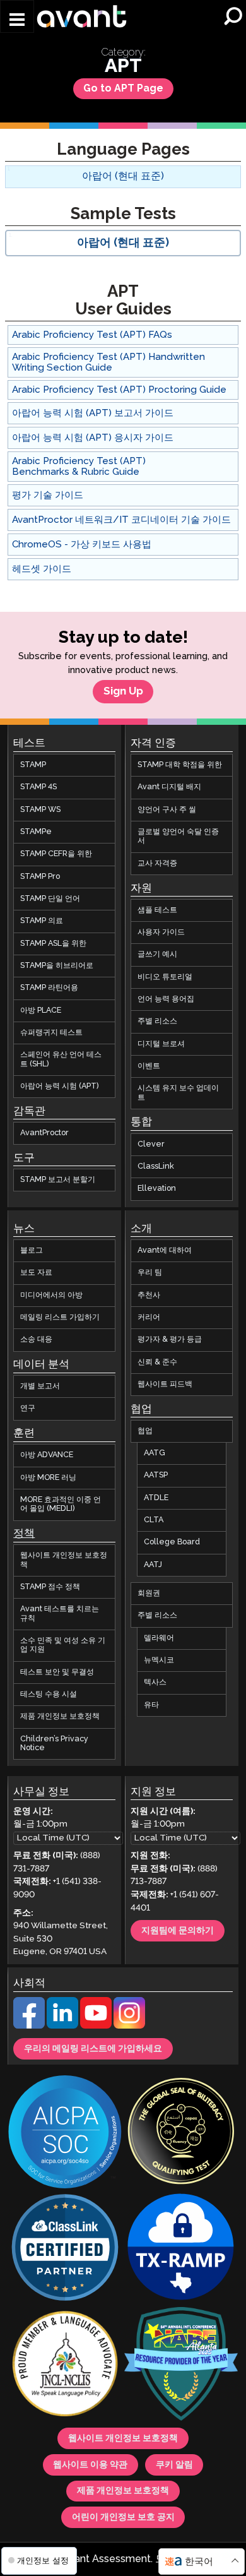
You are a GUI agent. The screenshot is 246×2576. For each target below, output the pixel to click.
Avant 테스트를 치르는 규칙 (60, 1613)
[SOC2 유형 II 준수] (65, 2133)
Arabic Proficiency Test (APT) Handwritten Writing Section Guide (108, 362)
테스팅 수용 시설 (49, 1694)
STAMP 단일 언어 (50, 899)
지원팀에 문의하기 (178, 1931)
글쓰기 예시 (157, 954)
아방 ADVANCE (47, 1455)
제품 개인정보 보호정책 (60, 1716)
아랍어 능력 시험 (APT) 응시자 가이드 (93, 438)
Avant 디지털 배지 (169, 787)
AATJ (153, 1565)
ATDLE (156, 1498)
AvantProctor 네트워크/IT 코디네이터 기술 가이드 (121, 520)
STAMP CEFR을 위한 (56, 854)
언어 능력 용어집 (166, 999)
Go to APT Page (123, 89)
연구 (28, 1409)
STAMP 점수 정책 (50, 1587)
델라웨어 (159, 1638)
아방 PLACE (41, 1011)
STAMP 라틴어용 (49, 988)
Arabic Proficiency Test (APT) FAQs (92, 335)
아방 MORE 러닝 (48, 1478)
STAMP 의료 (42, 921)
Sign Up (123, 692)
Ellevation (157, 1189)
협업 (145, 1431)
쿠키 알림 (174, 2465)
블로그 (32, 1250)
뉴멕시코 (159, 1660)
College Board (172, 1542)
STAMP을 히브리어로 (57, 966)
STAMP (33, 765)
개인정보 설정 (42, 2561)
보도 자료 (36, 1273)
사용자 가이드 (161, 932)
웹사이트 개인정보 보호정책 (64, 1560)
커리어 (149, 1317)
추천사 (149, 1295)
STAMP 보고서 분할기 (58, 1180)
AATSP (156, 1475)
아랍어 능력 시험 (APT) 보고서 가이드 (93, 413)
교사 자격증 (157, 863)
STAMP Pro (40, 877)
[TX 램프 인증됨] (181, 2249)
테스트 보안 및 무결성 (57, 1672)
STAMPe (36, 832)
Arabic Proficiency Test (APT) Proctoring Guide (119, 390)
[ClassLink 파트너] (65, 2249)
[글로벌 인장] (181, 2133)
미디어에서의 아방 (51, 1295)
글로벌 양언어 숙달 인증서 (178, 836)
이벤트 (149, 1066)
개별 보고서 (40, 1386)
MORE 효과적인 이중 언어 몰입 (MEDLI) (61, 1504)
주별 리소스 (157, 1021)
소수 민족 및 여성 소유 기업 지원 (63, 1645)
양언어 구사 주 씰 (167, 810)
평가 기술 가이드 (48, 495)
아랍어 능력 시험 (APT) (60, 1086)
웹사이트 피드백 (165, 1384)
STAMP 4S (38, 787)
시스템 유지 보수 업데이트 (178, 1093)
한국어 (199, 2562)
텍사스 (155, 1682)
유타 (151, 1705)
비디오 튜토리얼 (165, 977)
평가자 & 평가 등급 (170, 1339)
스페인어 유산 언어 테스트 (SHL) (61, 1059)
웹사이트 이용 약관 (90, 2465)
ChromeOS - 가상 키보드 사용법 (82, 545)
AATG (155, 1453)
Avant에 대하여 (165, 1250)
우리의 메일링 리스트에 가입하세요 (93, 2049)
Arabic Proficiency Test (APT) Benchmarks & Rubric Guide (79, 467)
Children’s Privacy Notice (54, 1744)
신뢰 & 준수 (157, 1362)
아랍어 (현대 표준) (123, 176)
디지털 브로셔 (161, 1044)
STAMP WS (40, 810)
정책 (24, 1534)
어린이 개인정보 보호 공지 (123, 2517)
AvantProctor (44, 1133)
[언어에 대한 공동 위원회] (65, 2365)
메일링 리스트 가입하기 (60, 1317)
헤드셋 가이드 (42, 569)
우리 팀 (150, 1273)
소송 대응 (36, 1339)
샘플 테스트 (157, 910)
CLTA (154, 1520)
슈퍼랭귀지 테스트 (51, 1033)
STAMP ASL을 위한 (53, 944)
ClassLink (156, 1166)
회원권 (149, 1593)
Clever (151, 1144)
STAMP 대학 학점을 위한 (180, 765)
